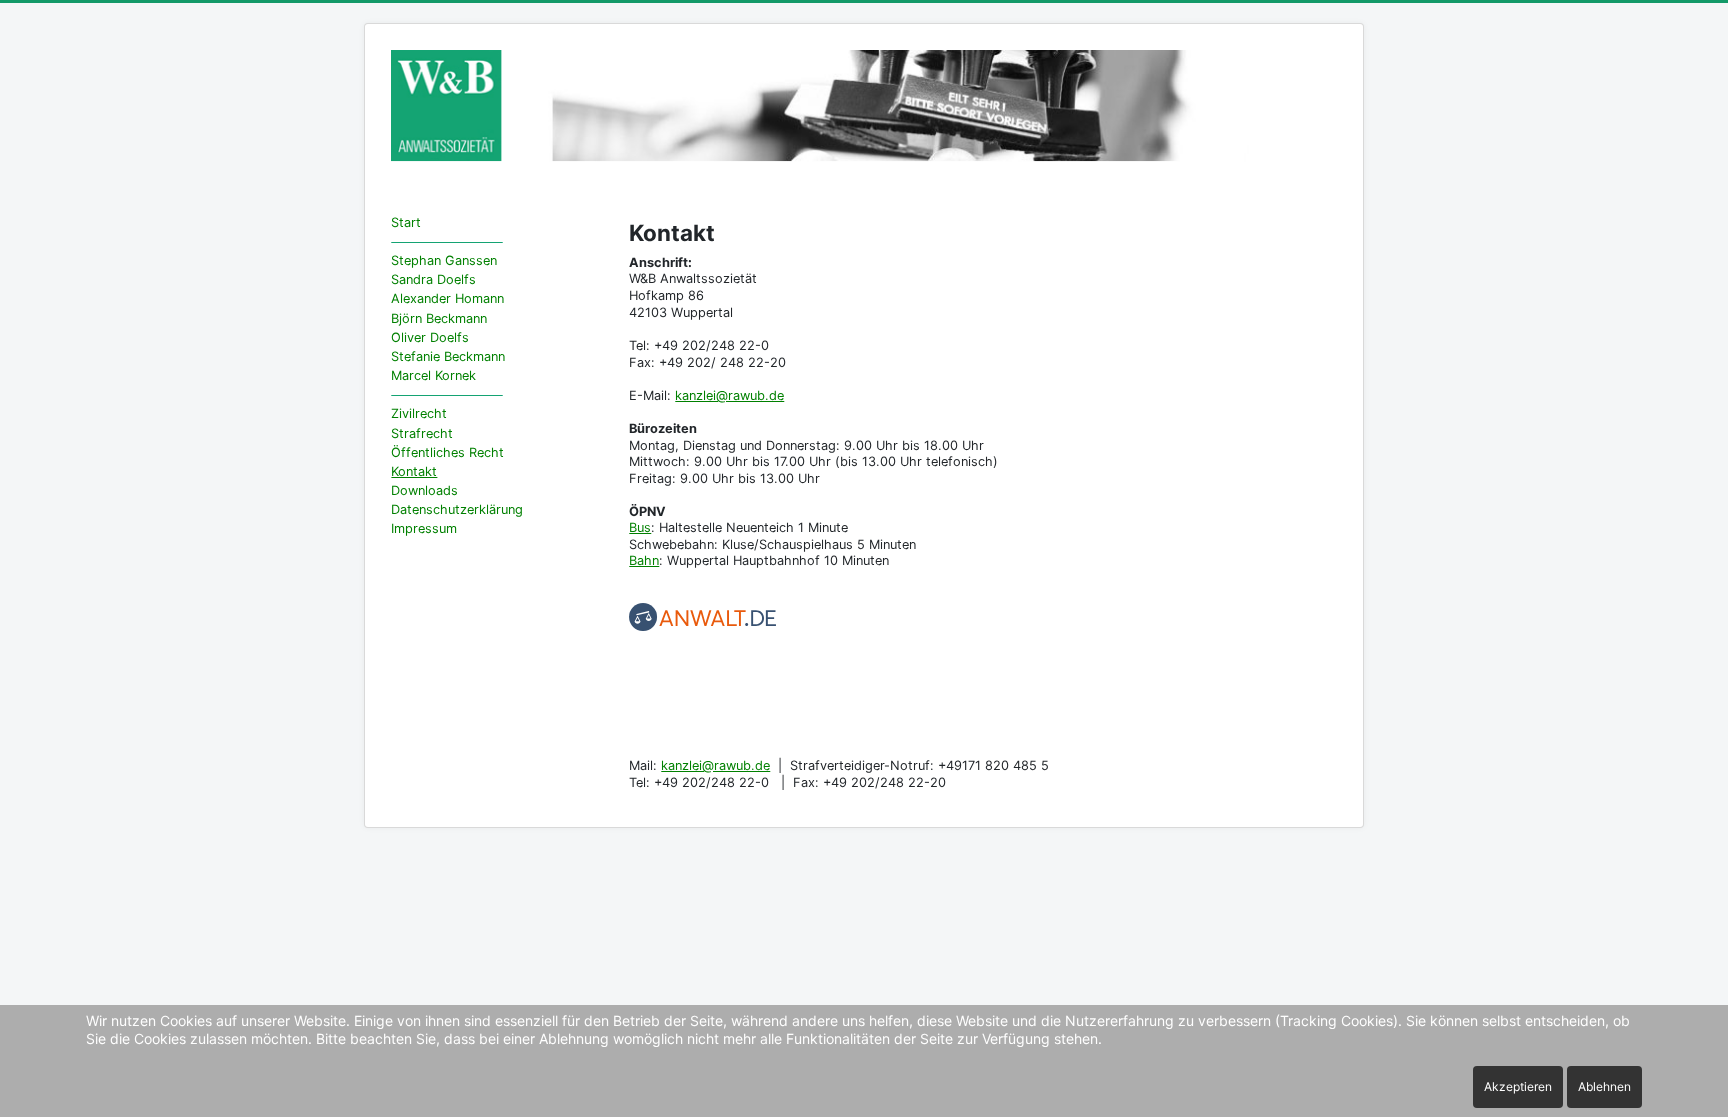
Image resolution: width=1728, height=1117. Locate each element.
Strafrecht (422, 433)
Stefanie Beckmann (448, 356)
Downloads (424, 490)
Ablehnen (1604, 1086)
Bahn (644, 560)
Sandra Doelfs (433, 279)
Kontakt (414, 471)
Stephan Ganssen (444, 260)
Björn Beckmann (439, 318)
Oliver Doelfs (430, 337)
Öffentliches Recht (447, 452)
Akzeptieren (1518, 1086)
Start (406, 222)
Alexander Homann (447, 298)
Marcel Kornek (433, 375)
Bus (640, 527)
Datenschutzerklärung (457, 509)
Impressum (424, 528)
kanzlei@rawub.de (729, 395)
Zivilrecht (419, 413)
